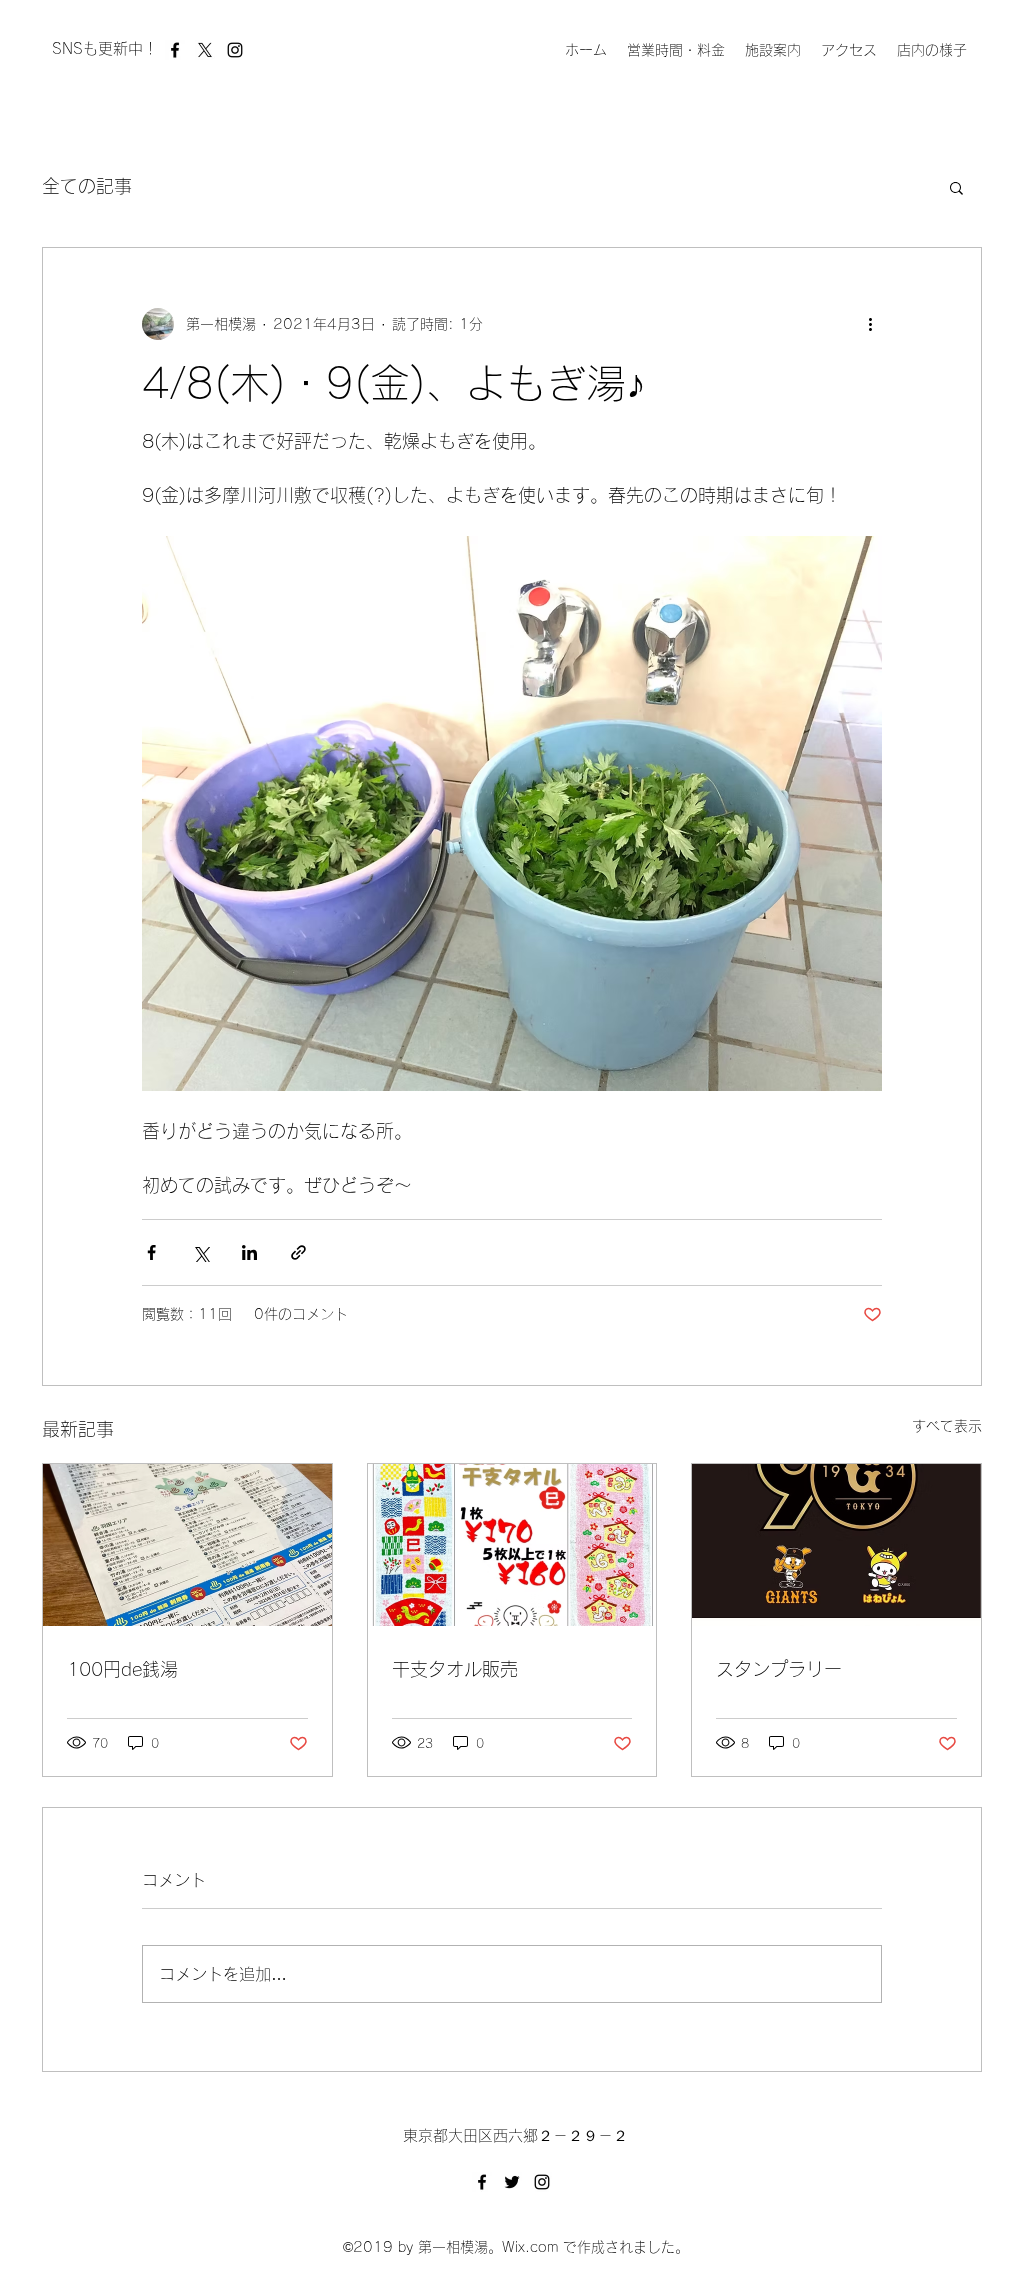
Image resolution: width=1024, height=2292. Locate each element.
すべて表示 (947, 1426)
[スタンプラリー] (836, 1545)
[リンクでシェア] (298, 1252)
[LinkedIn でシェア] (249, 1252)
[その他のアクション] (870, 324)
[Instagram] (235, 50)
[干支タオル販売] (512, 1545)
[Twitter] (512, 2182)
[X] (205, 50)
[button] (956, 187)
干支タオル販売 (455, 1669)
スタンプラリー (779, 1669)
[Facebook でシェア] (151, 1252)
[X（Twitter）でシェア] (200, 1252)
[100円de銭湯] (187, 1545)
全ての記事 (87, 186)
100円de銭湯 (122, 1669)
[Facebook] (175, 50)
